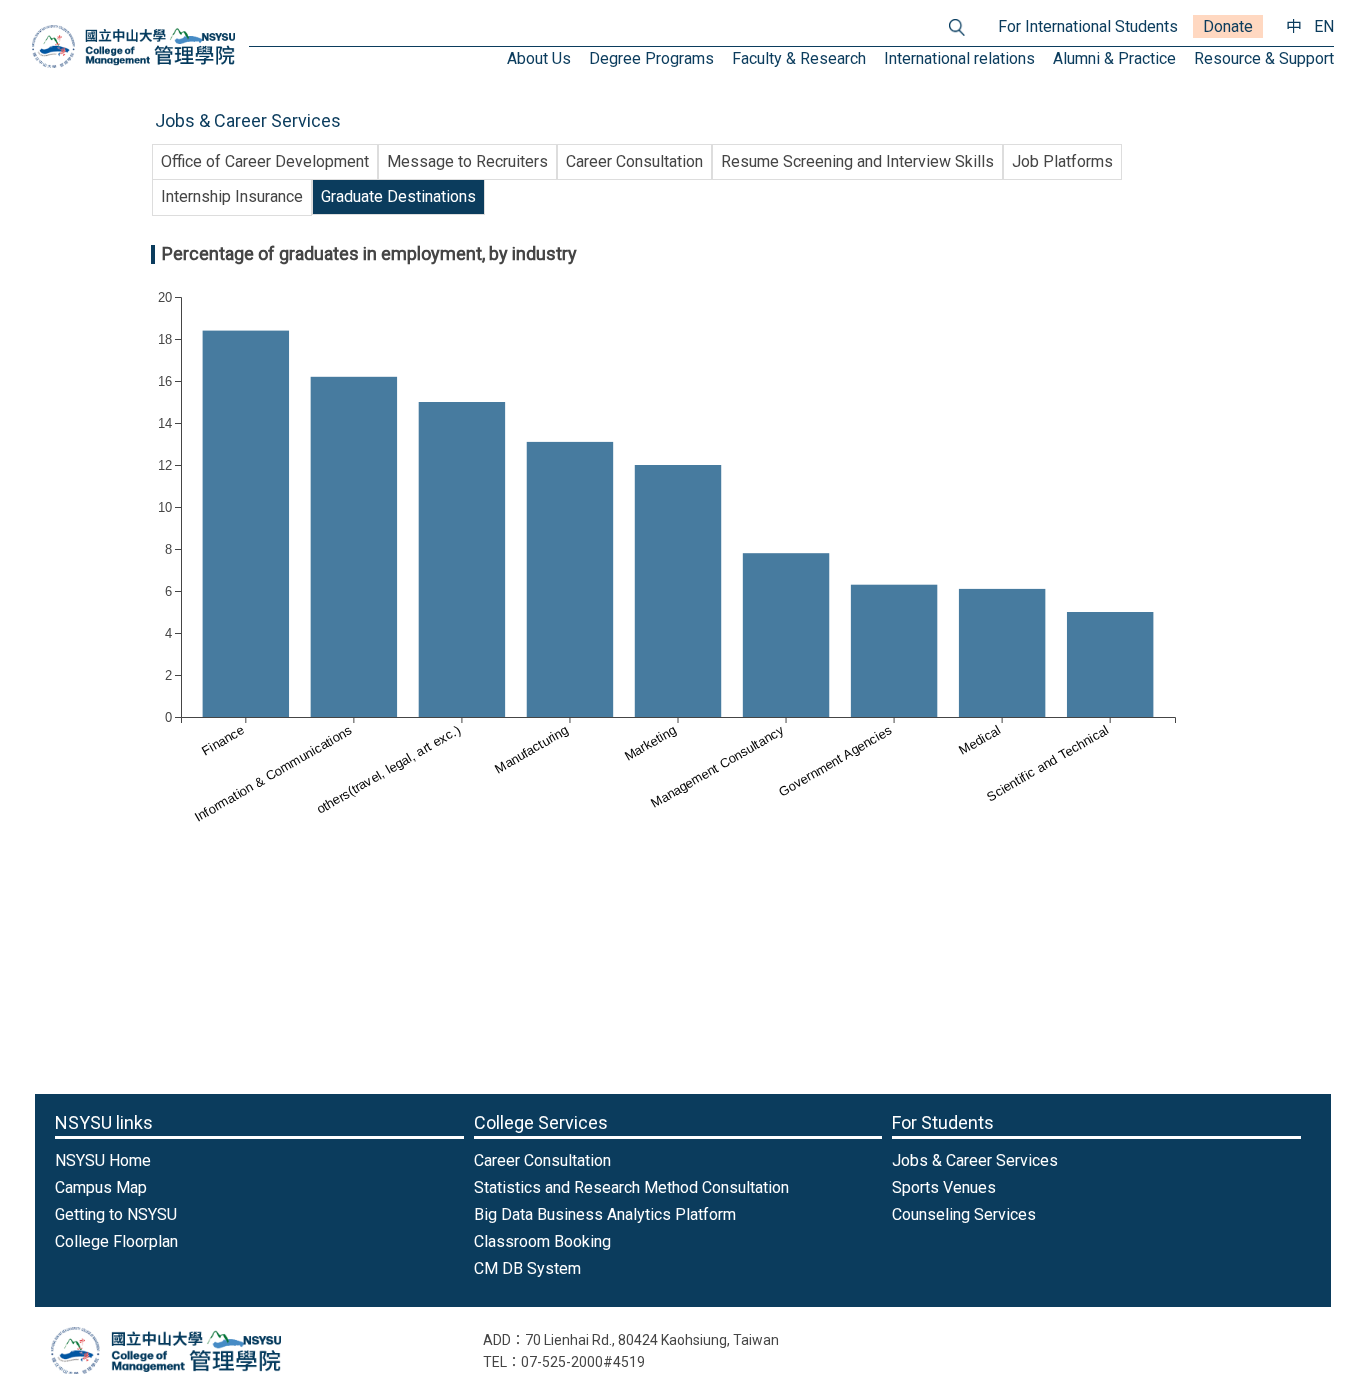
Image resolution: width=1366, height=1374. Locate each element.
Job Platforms (1062, 161)
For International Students (1088, 26)
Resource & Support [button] (1264, 58)
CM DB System (527, 1268)
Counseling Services (964, 1214)
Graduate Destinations (398, 196)
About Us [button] (539, 58)
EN (1324, 26)
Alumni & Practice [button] (1114, 58)
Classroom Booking (542, 1241)
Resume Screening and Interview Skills (857, 161)
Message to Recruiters (467, 161)
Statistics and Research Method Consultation (631, 1187)
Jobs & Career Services (975, 1160)
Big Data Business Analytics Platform (605, 1214)
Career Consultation (634, 161)
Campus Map (101, 1187)
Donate (1228, 26)
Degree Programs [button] (651, 58)
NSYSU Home (103, 1160)
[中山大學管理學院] (133, 46)
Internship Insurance (232, 196)
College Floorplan (116, 1241)
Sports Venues (944, 1187)
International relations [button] (959, 58)
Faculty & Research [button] (799, 58)
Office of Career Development (265, 161)
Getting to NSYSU (116, 1214)
